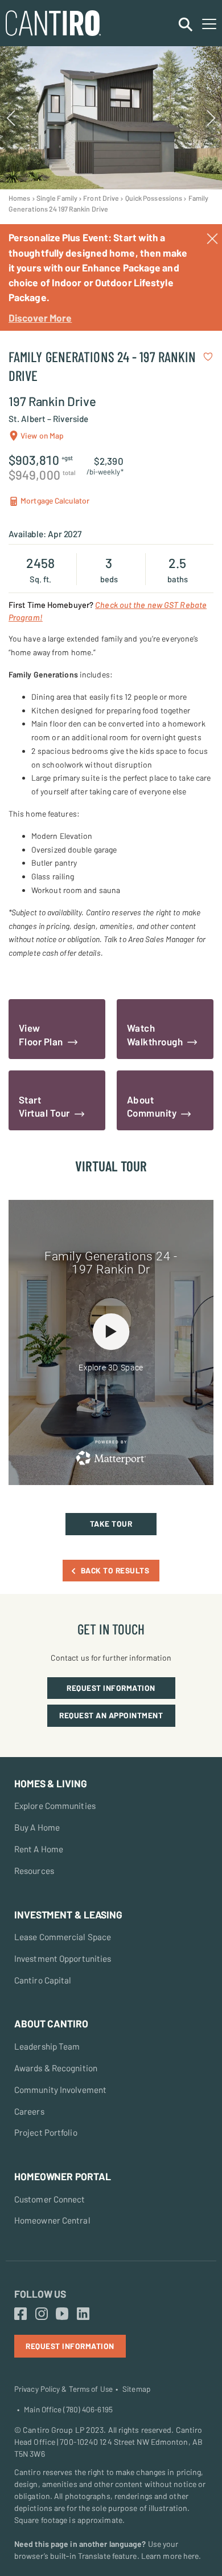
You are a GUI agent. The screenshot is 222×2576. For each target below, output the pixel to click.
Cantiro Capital (43, 1980)
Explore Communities (55, 1806)
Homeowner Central (52, 2220)
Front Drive (101, 198)
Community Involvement (60, 2090)
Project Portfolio (46, 2132)
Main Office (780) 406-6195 (68, 2409)
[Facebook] (20, 2314)
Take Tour (111, 1524)
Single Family (57, 198)
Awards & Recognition (56, 2068)
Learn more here (170, 2556)
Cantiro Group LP (54, 2430)
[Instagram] (42, 2314)
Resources (34, 1871)
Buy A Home (37, 1827)
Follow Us (40, 2294)
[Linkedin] (83, 2314)
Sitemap (136, 2389)
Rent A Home (39, 1849)
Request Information (111, 1688)
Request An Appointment (111, 1715)
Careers (29, 2111)
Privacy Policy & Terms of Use (63, 2389)
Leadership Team (47, 2046)
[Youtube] (62, 2314)
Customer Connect (50, 2199)
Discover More (40, 318)
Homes (20, 198)
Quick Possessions (154, 198)
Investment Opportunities (63, 1958)
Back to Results (115, 1570)
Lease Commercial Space (63, 1937)
